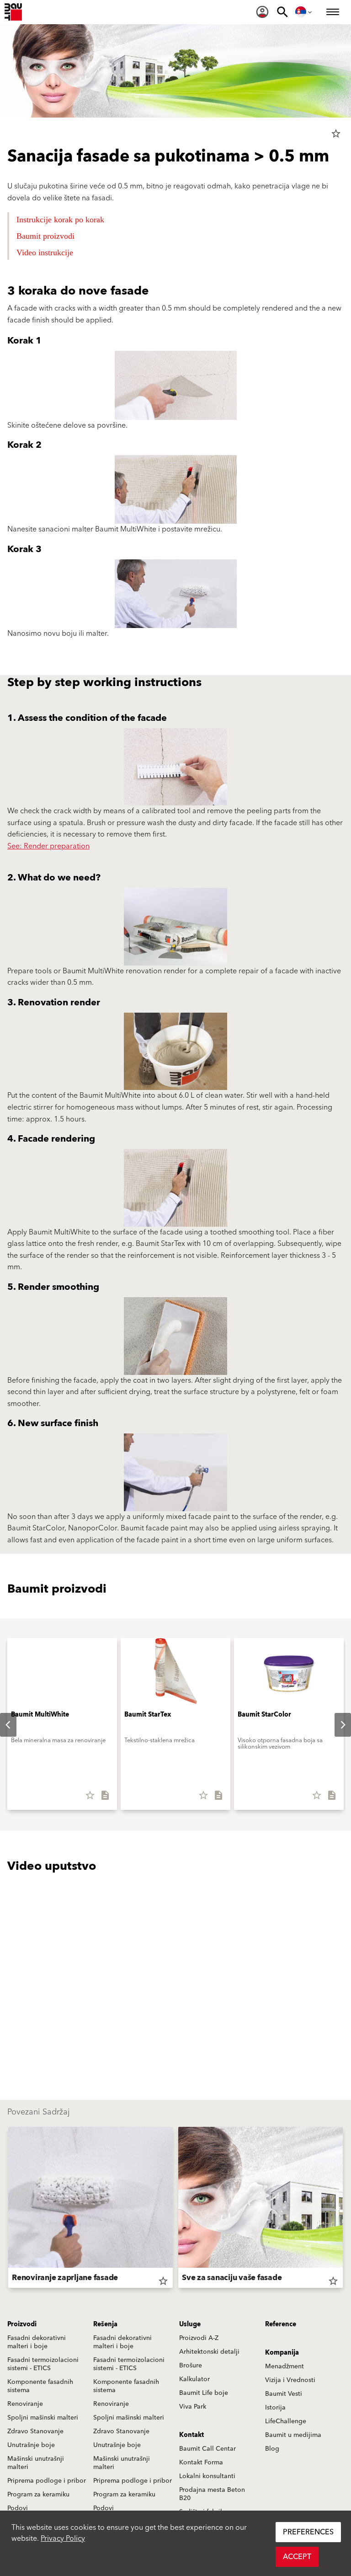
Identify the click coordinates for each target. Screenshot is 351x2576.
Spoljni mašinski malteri (43, 2418)
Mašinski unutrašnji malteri (36, 2463)
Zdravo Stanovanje (35, 2431)
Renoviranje (25, 2404)
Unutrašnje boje (31, 2445)
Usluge (190, 2324)
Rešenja (105, 2324)
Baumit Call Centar (207, 2449)
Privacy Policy (63, 2538)
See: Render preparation (48, 846)
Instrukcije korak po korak (60, 220)
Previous (8, 2209)
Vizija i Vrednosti (290, 2380)
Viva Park (193, 2407)
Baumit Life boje (204, 2393)
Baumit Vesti (284, 2394)
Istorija (275, 2408)
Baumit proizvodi (45, 236)
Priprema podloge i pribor (47, 2481)
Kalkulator (194, 2379)
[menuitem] (262, 12)
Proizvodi (22, 2324)
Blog (272, 2449)
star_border (336, 134)
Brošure (191, 2366)
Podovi (18, 2508)
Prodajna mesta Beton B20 (212, 2494)
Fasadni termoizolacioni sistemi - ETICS (43, 2364)
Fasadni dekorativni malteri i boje (37, 2342)
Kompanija (282, 2353)
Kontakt (191, 2435)
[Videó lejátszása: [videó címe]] (175, 1973)
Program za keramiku (38, 2495)
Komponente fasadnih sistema (40, 2386)
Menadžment (285, 2367)
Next (335, 1725)
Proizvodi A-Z (199, 2338)
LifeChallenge (286, 2421)
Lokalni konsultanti (207, 2476)
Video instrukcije (46, 252)
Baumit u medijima (293, 2435)
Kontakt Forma (201, 2463)
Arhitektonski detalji (209, 2352)
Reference (281, 2324)
